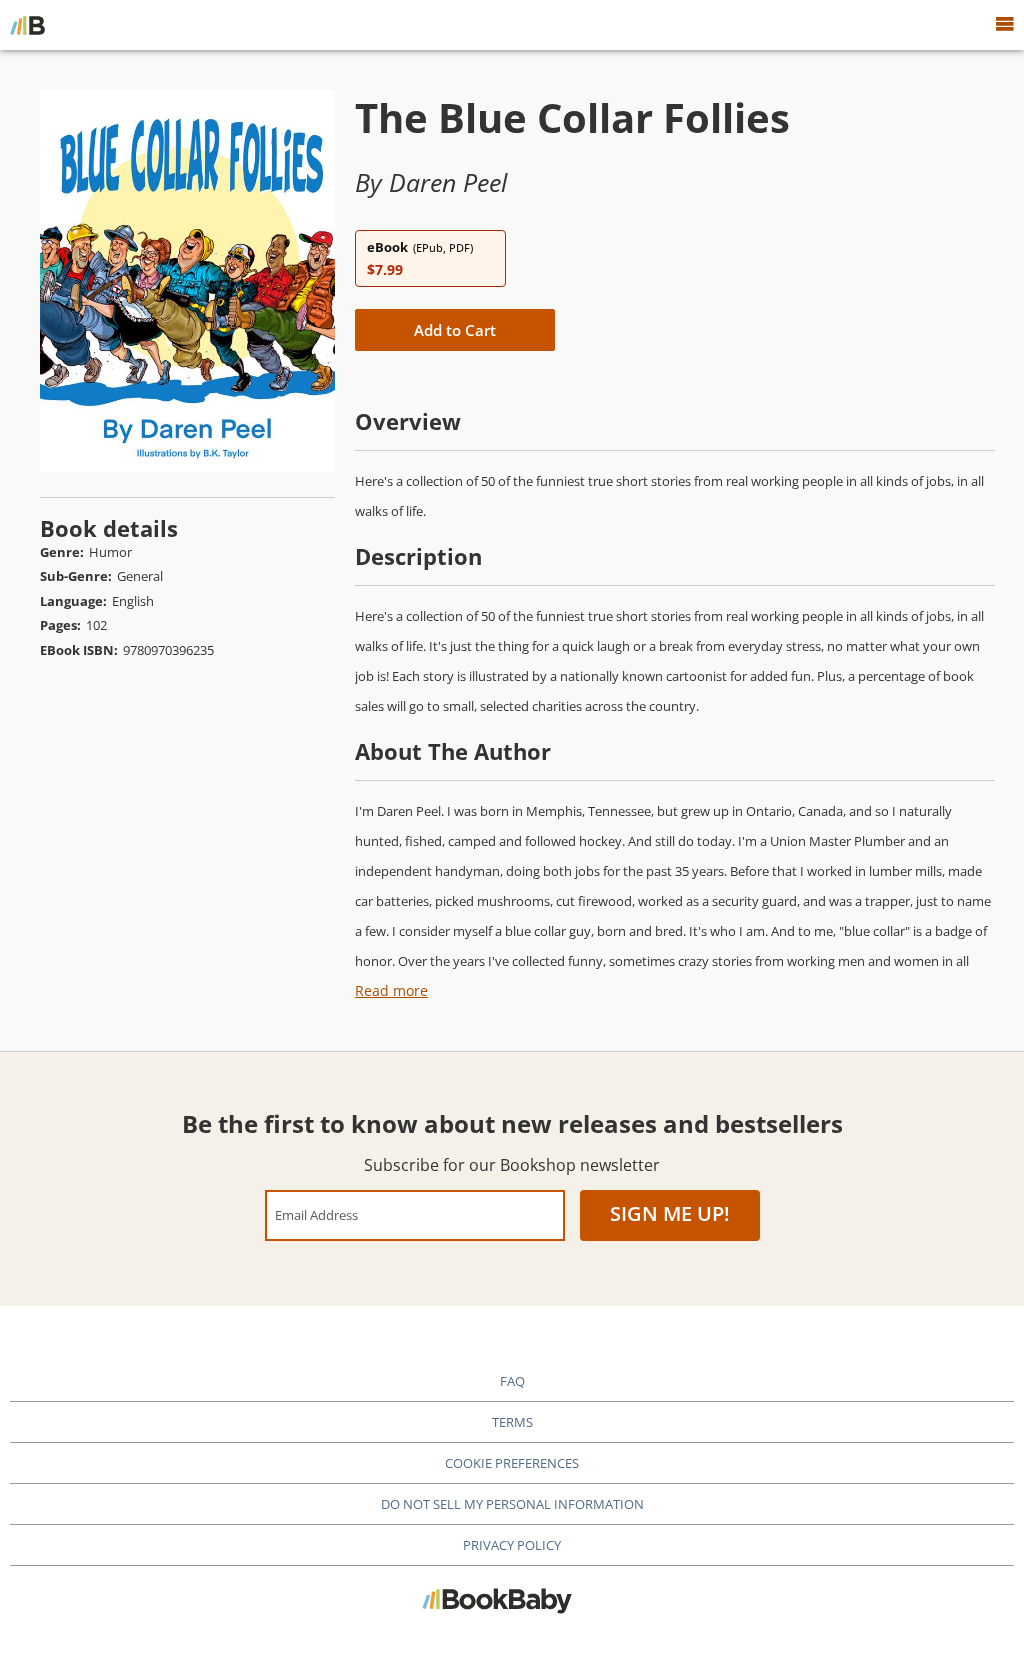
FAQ (512, 1381)
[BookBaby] (27, 25)
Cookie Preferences (512, 1463)
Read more (391, 990)
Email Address (316, 1214)
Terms (512, 1422)
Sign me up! (670, 1213)
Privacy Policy (512, 1545)
